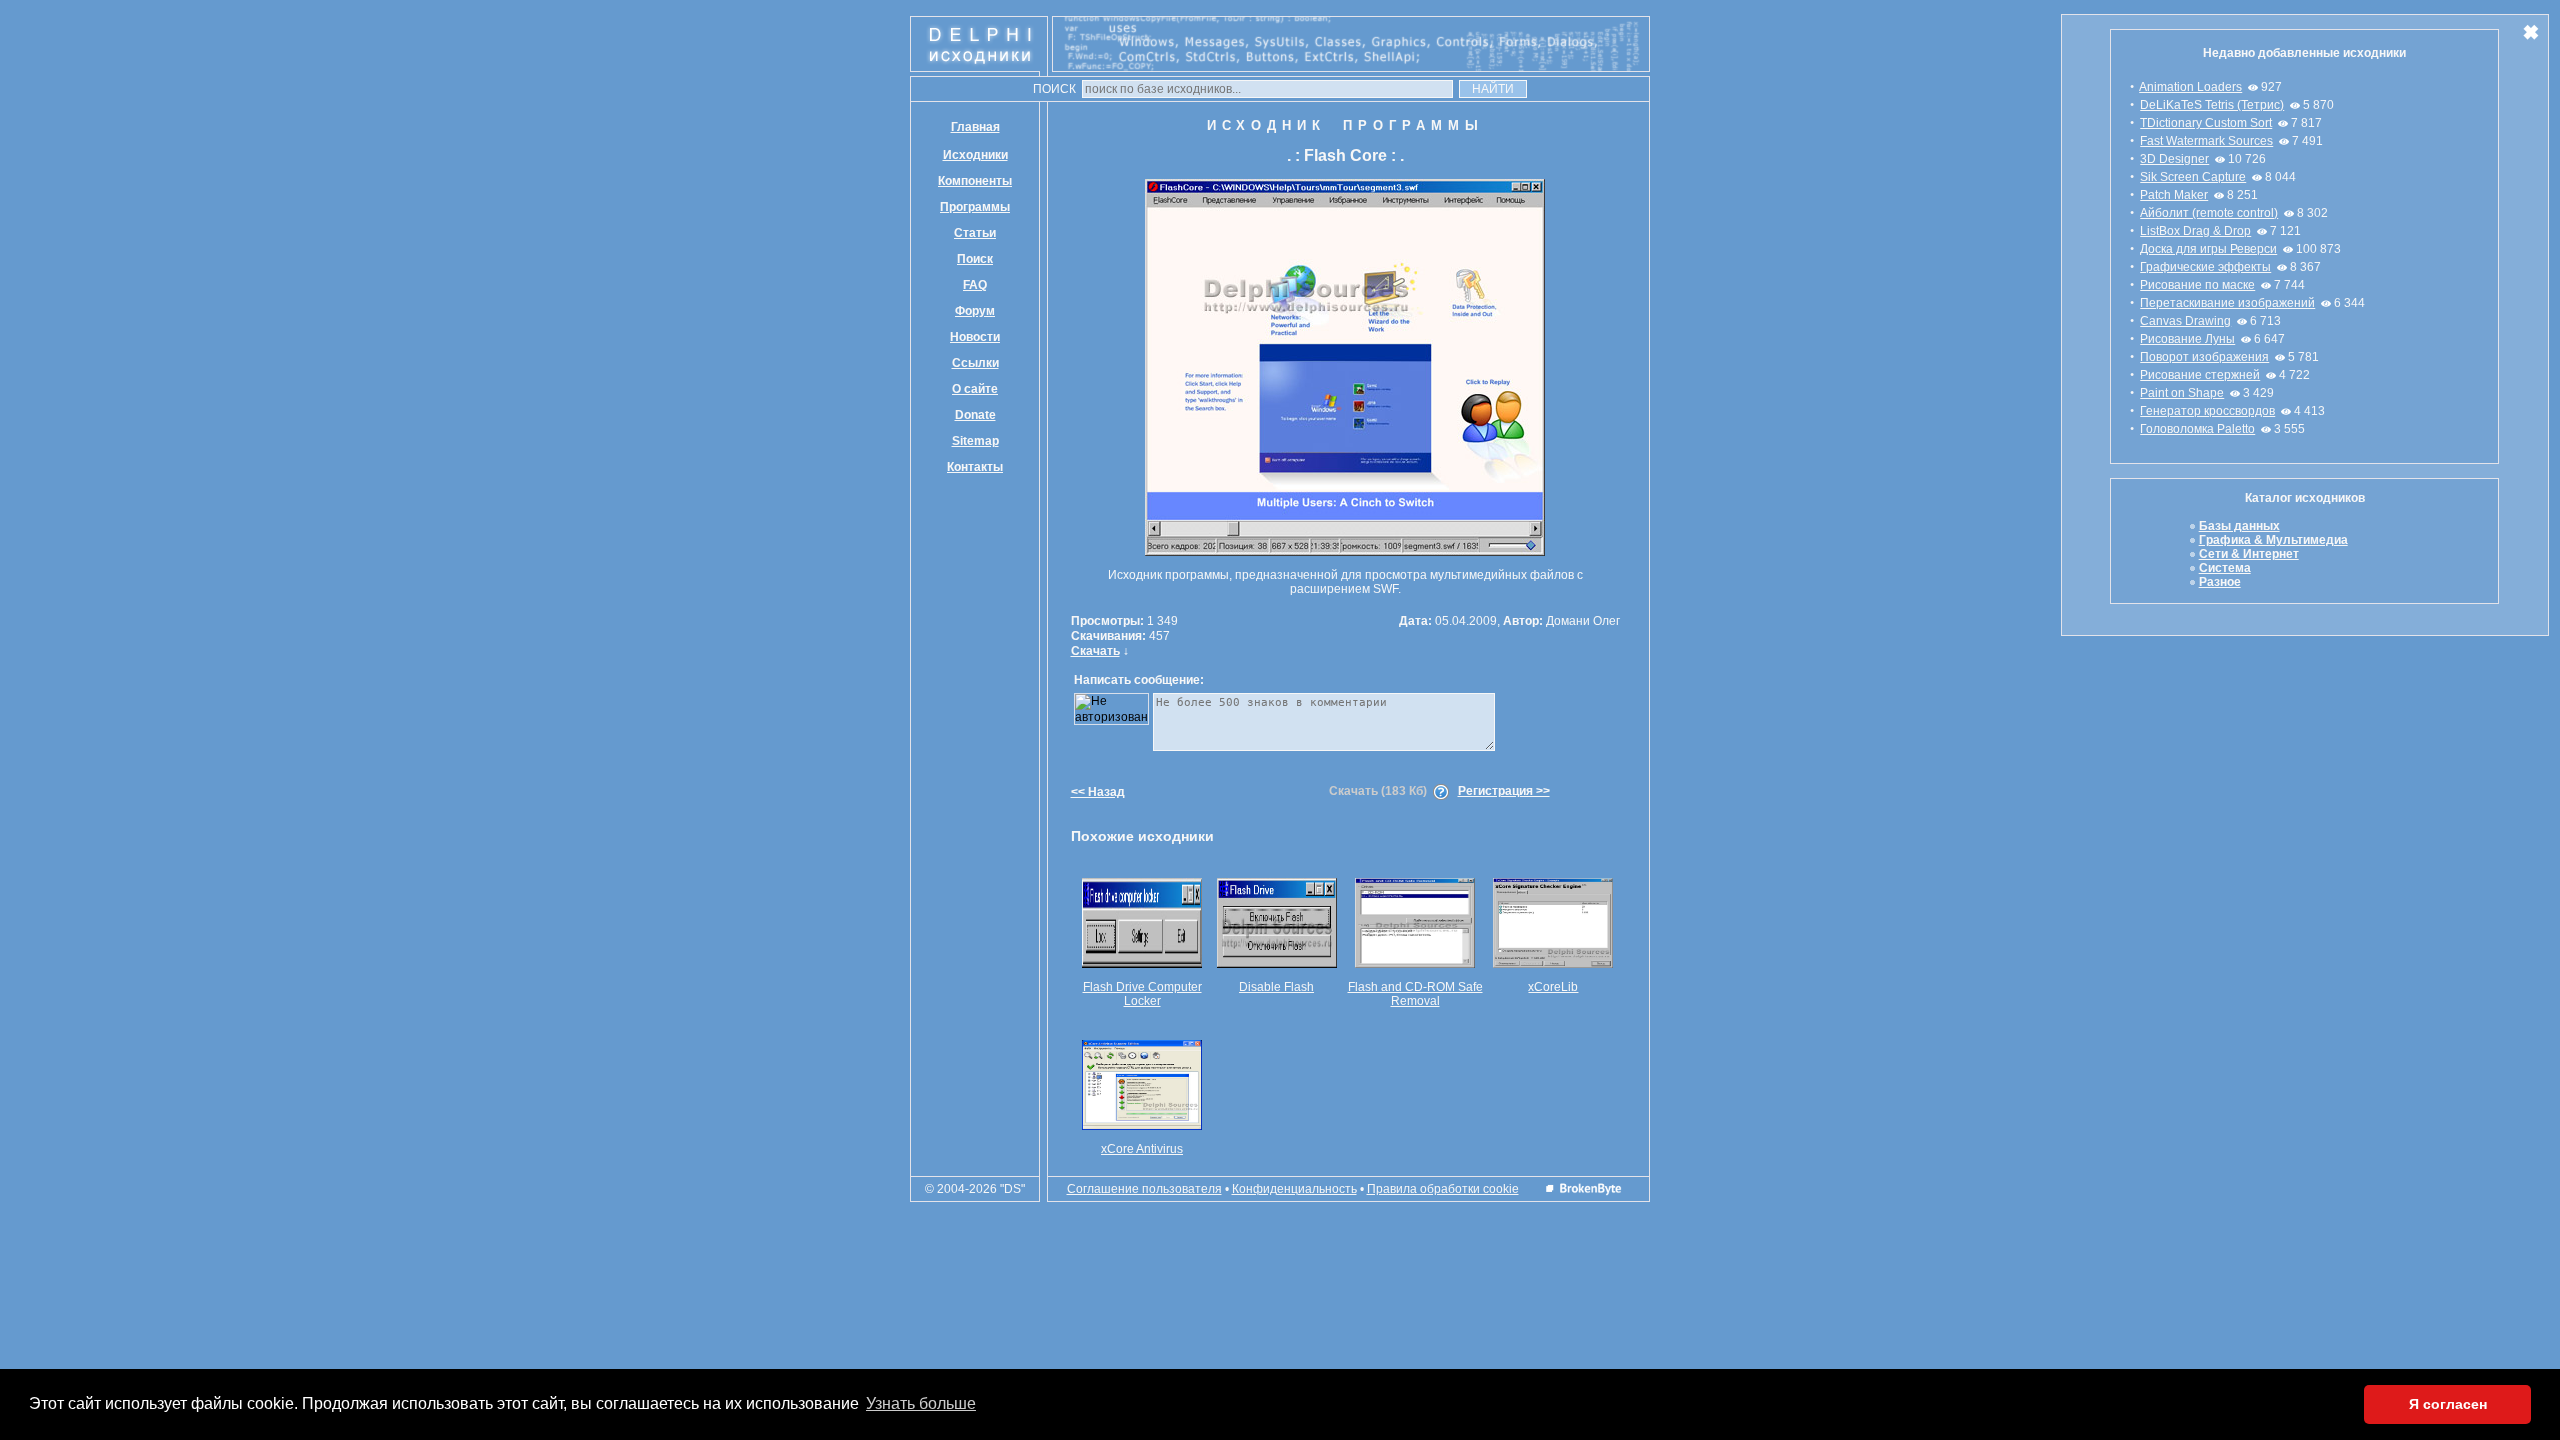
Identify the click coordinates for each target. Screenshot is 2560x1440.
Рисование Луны (2187, 339)
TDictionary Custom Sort (2206, 123)
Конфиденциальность (1294, 1189)
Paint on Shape (2182, 393)
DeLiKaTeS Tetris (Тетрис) (2212, 105)
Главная (975, 127)
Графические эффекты (2205, 267)
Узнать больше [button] (921, 1403)
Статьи (975, 233)
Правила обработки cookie (1443, 1189)
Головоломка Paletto (2197, 429)
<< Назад (1098, 792)
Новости (975, 337)
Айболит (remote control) (2209, 213)
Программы (975, 207)
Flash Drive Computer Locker (1142, 994)
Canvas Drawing (2185, 321)
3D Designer (2174, 159)
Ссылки (975, 363)
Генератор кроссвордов (2207, 411)
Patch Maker (2174, 195)
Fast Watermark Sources (2206, 141)
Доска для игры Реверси (2208, 249)
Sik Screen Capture (2193, 177)
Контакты (975, 467)
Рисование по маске (2197, 285)
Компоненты (975, 181)
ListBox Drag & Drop (2195, 231)
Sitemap (975, 441)
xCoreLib (1553, 987)
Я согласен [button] (2448, 1404)
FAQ (975, 285)
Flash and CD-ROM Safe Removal (1415, 994)
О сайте (975, 389)
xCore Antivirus (1142, 1149)
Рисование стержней (2200, 375)
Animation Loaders (2190, 87)
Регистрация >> (1504, 791)
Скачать (1095, 651)
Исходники (975, 155)
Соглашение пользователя (1144, 1189)
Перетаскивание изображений (2227, 303)
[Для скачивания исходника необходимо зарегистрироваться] (1441, 791)
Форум (975, 311)
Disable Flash (1276, 987)
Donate (975, 415)
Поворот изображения (2204, 357)
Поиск (975, 259)
